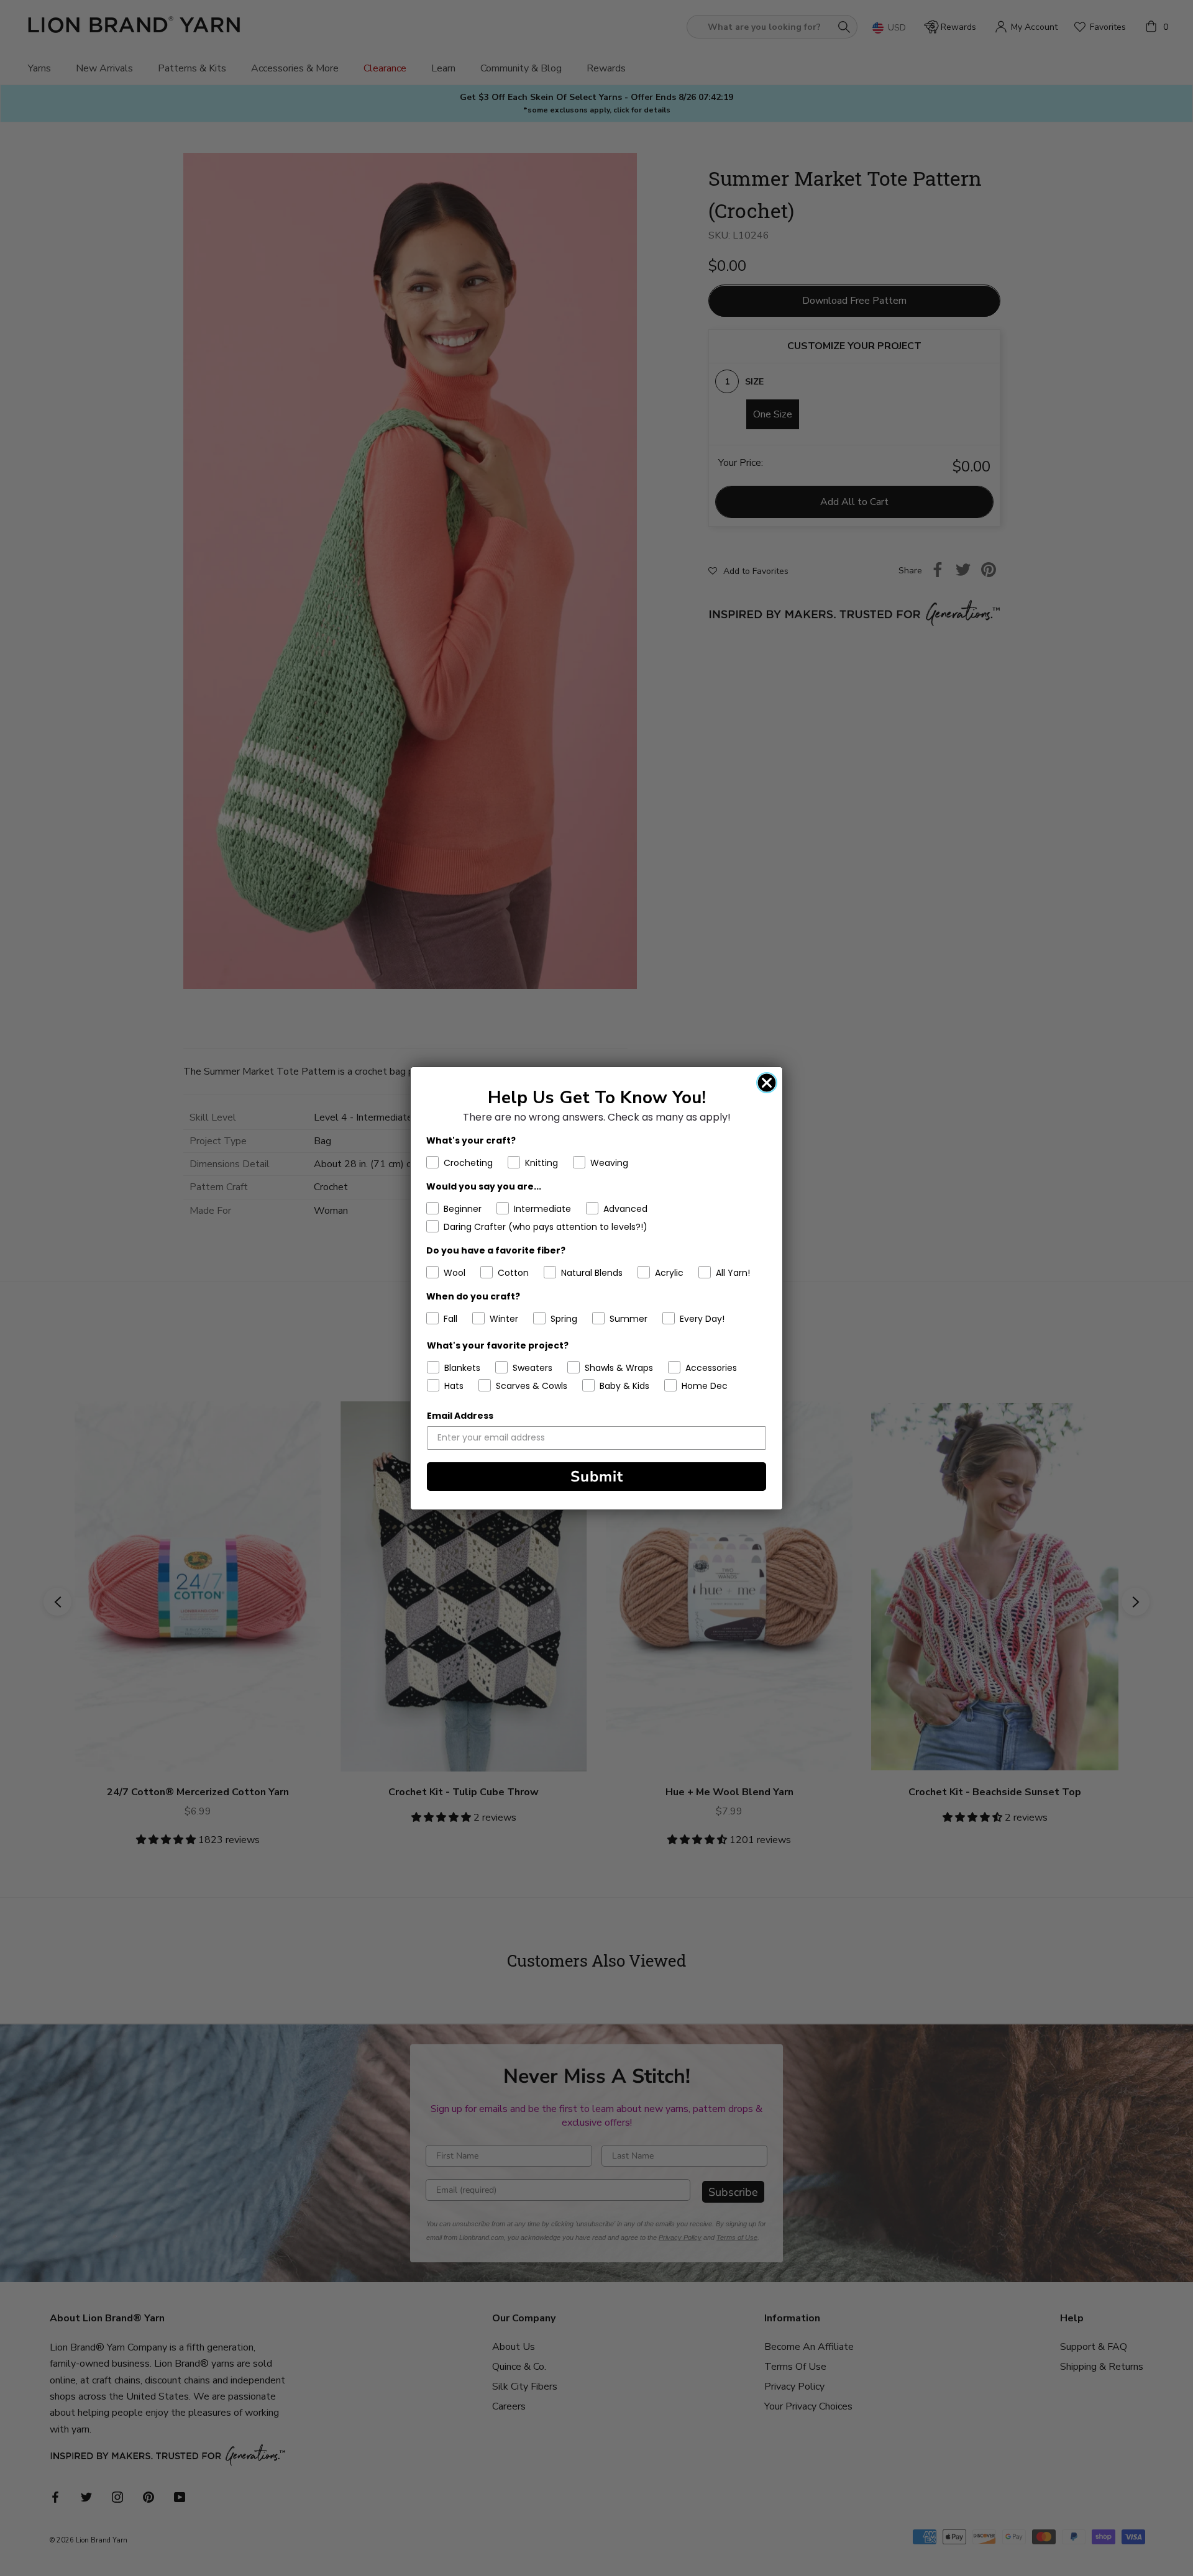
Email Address (460, 1416)
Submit (597, 1477)
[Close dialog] (767, 1083)
